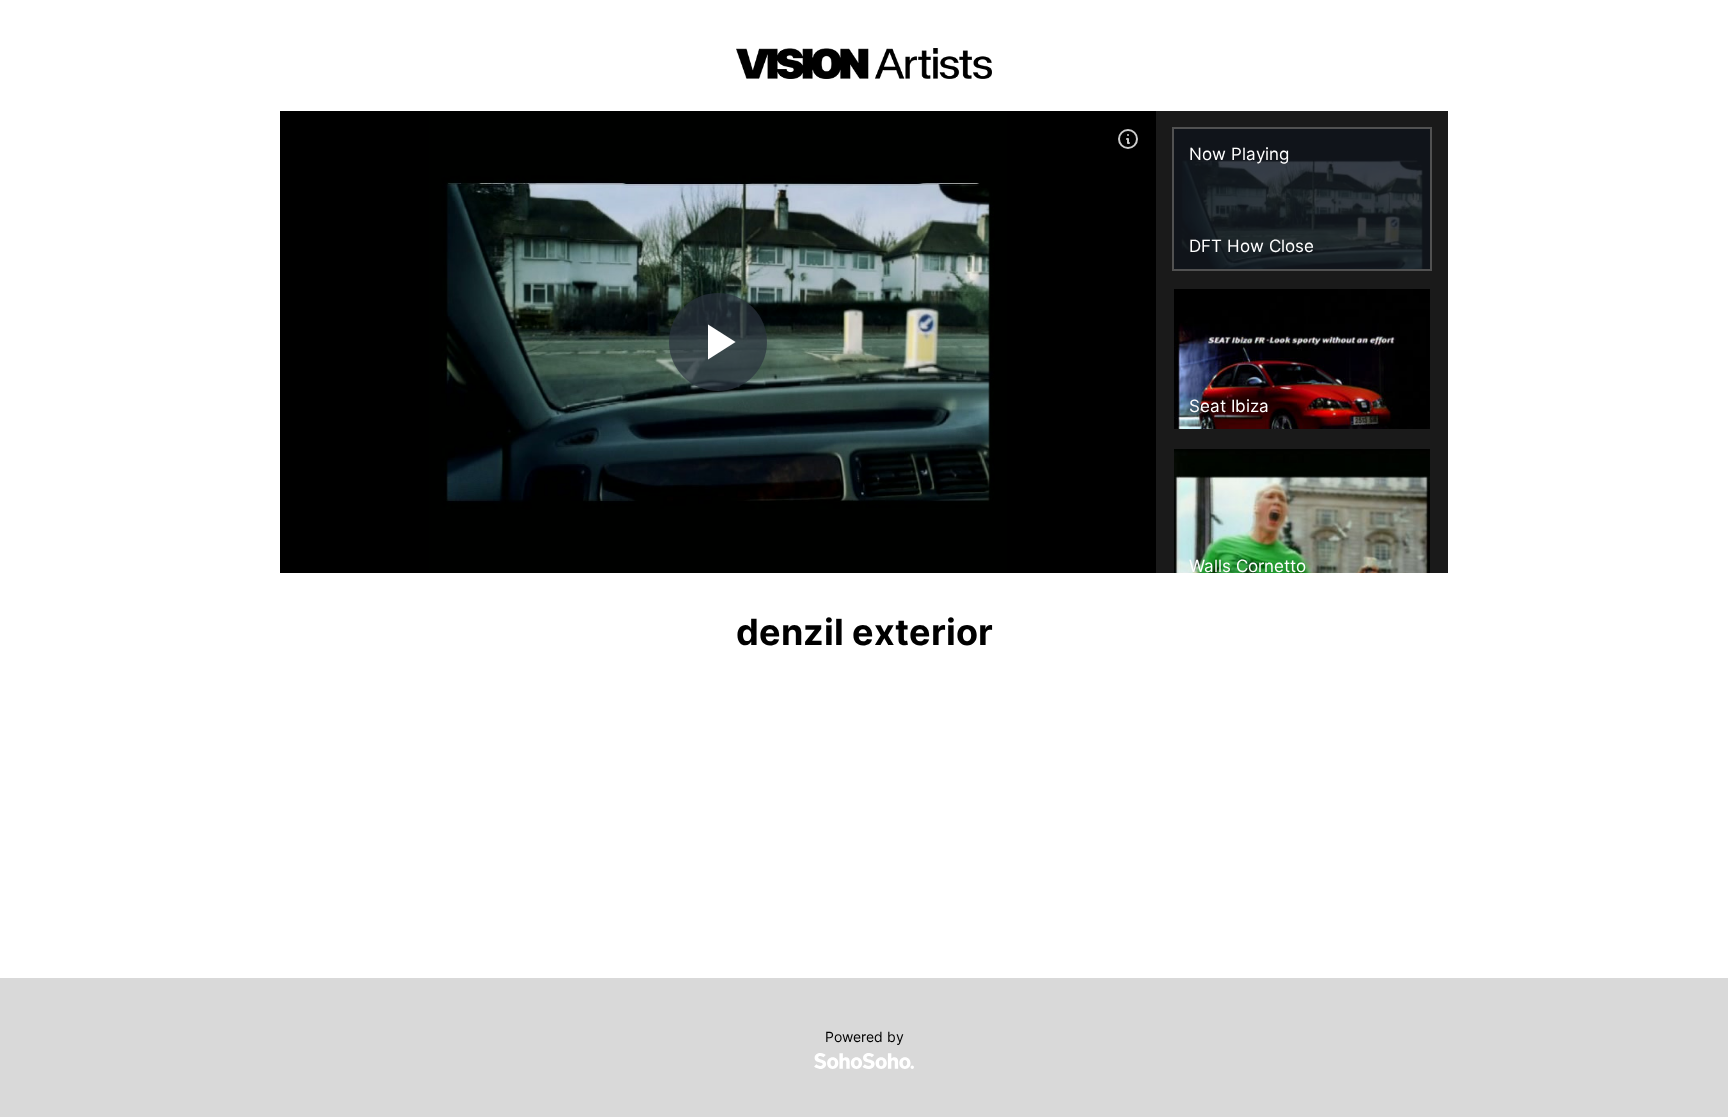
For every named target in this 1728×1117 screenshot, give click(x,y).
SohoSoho (864, 1061)
